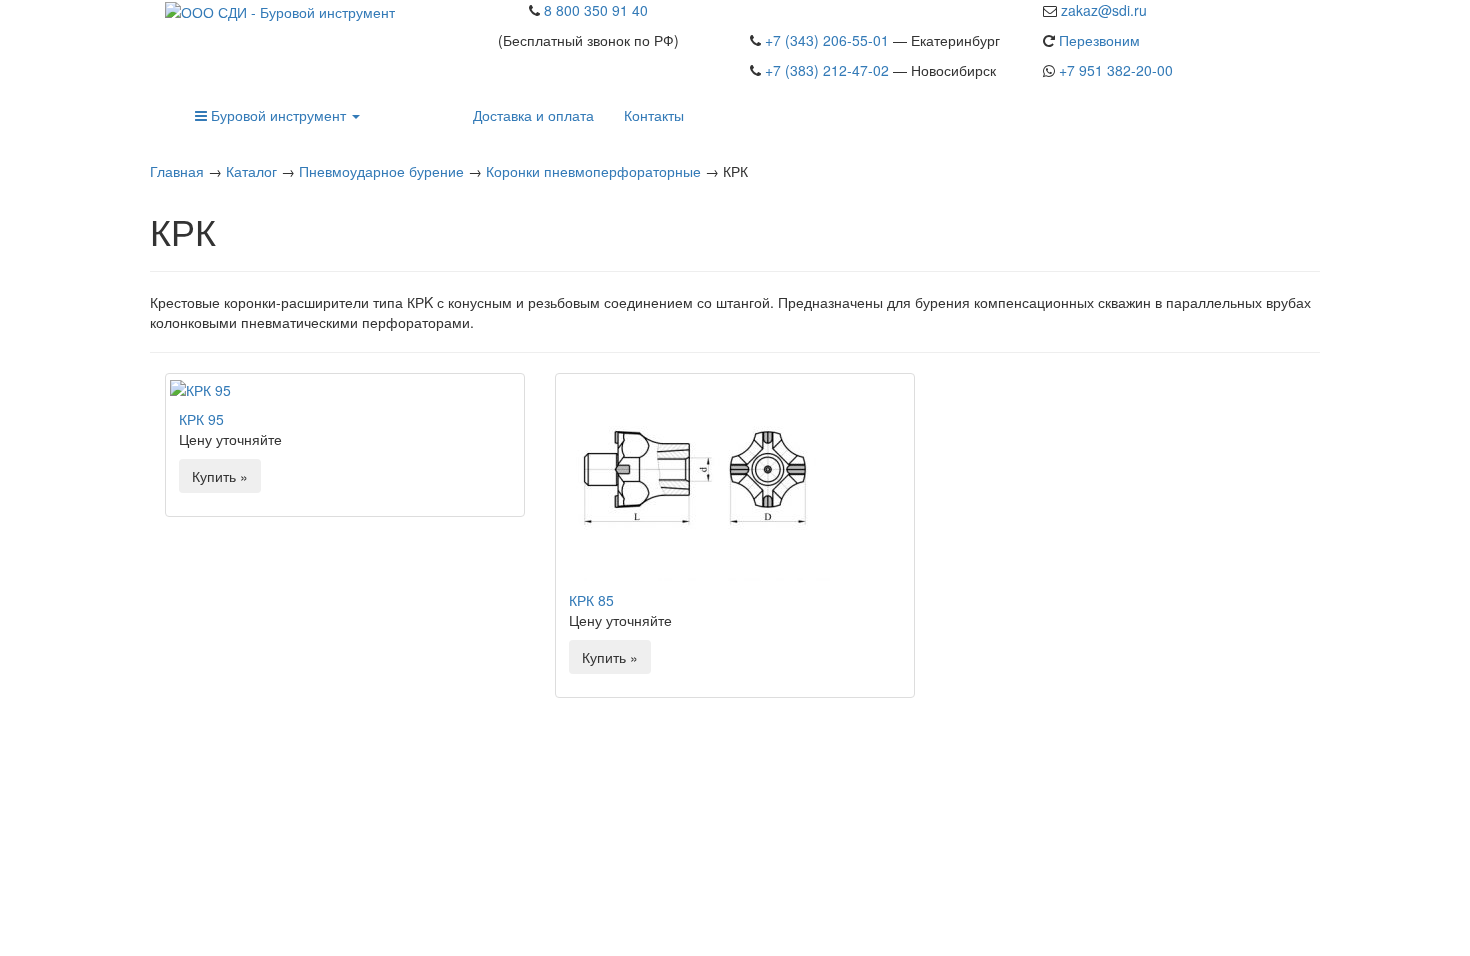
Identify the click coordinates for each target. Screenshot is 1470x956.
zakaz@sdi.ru (1104, 10)
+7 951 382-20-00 (1116, 70)
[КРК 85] (735, 479)
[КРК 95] (345, 389)
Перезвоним (1099, 40)
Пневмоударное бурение (381, 171)
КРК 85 (591, 600)
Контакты (654, 115)
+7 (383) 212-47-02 (827, 70)
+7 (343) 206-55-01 (827, 40)
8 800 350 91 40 (596, 10)
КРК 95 (201, 419)
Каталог (251, 171)
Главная (177, 171)
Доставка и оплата (533, 115)
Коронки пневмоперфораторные (593, 171)
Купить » (220, 476)
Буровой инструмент (278, 115)
